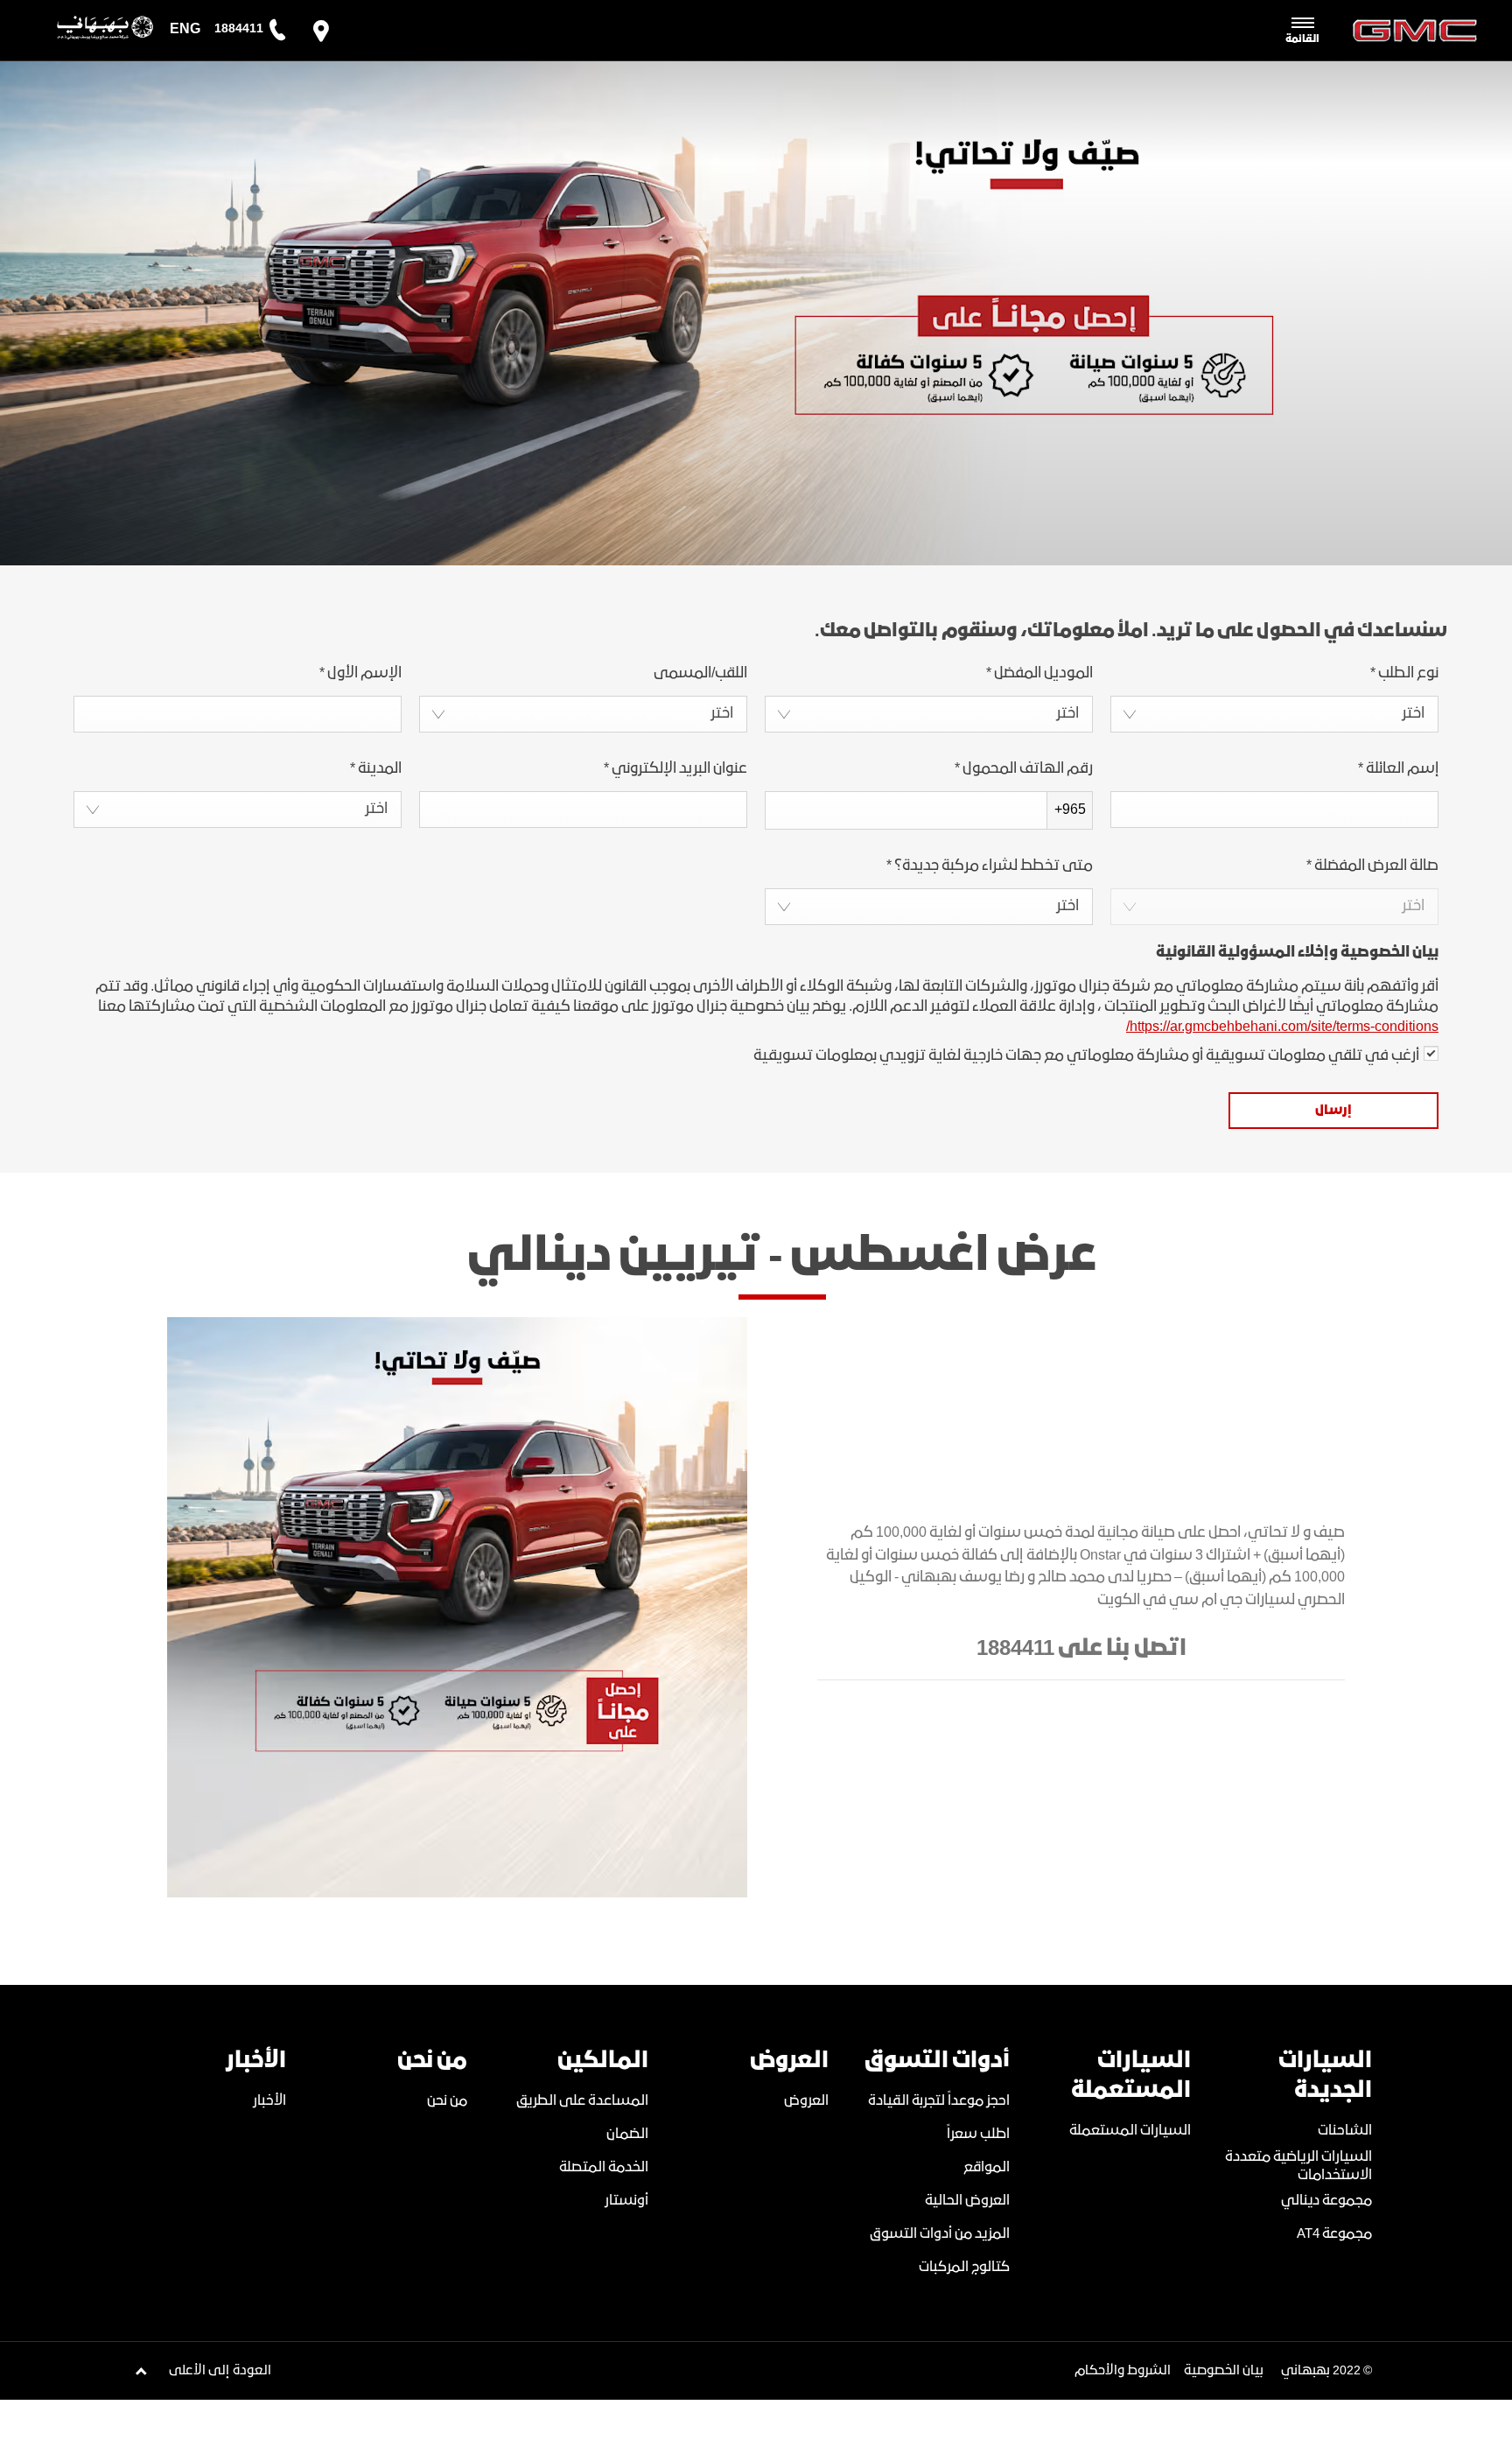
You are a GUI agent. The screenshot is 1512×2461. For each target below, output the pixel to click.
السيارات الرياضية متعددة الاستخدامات (1298, 2166)
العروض (806, 2101)
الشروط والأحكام (1123, 2371)
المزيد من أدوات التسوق (940, 2234)
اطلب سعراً (978, 2134)
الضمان (627, 2134)
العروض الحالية (967, 2201)
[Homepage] (90, 31)
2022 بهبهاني (1321, 2371)
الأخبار (269, 2101)
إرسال (1333, 1111)
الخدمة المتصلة (604, 2167)
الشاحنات (1345, 2131)
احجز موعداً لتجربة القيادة (939, 2101)
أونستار (626, 2201)
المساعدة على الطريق (582, 2101)
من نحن (447, 2101)
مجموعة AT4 (1334, 2234)
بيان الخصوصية (1224, 2371)
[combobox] (1274, 714)
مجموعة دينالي (1326, 2201)
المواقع (987, 2167)
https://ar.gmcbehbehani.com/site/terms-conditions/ (1282, 1027)
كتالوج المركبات (964, 2267)
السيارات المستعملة (1130, 2131)
